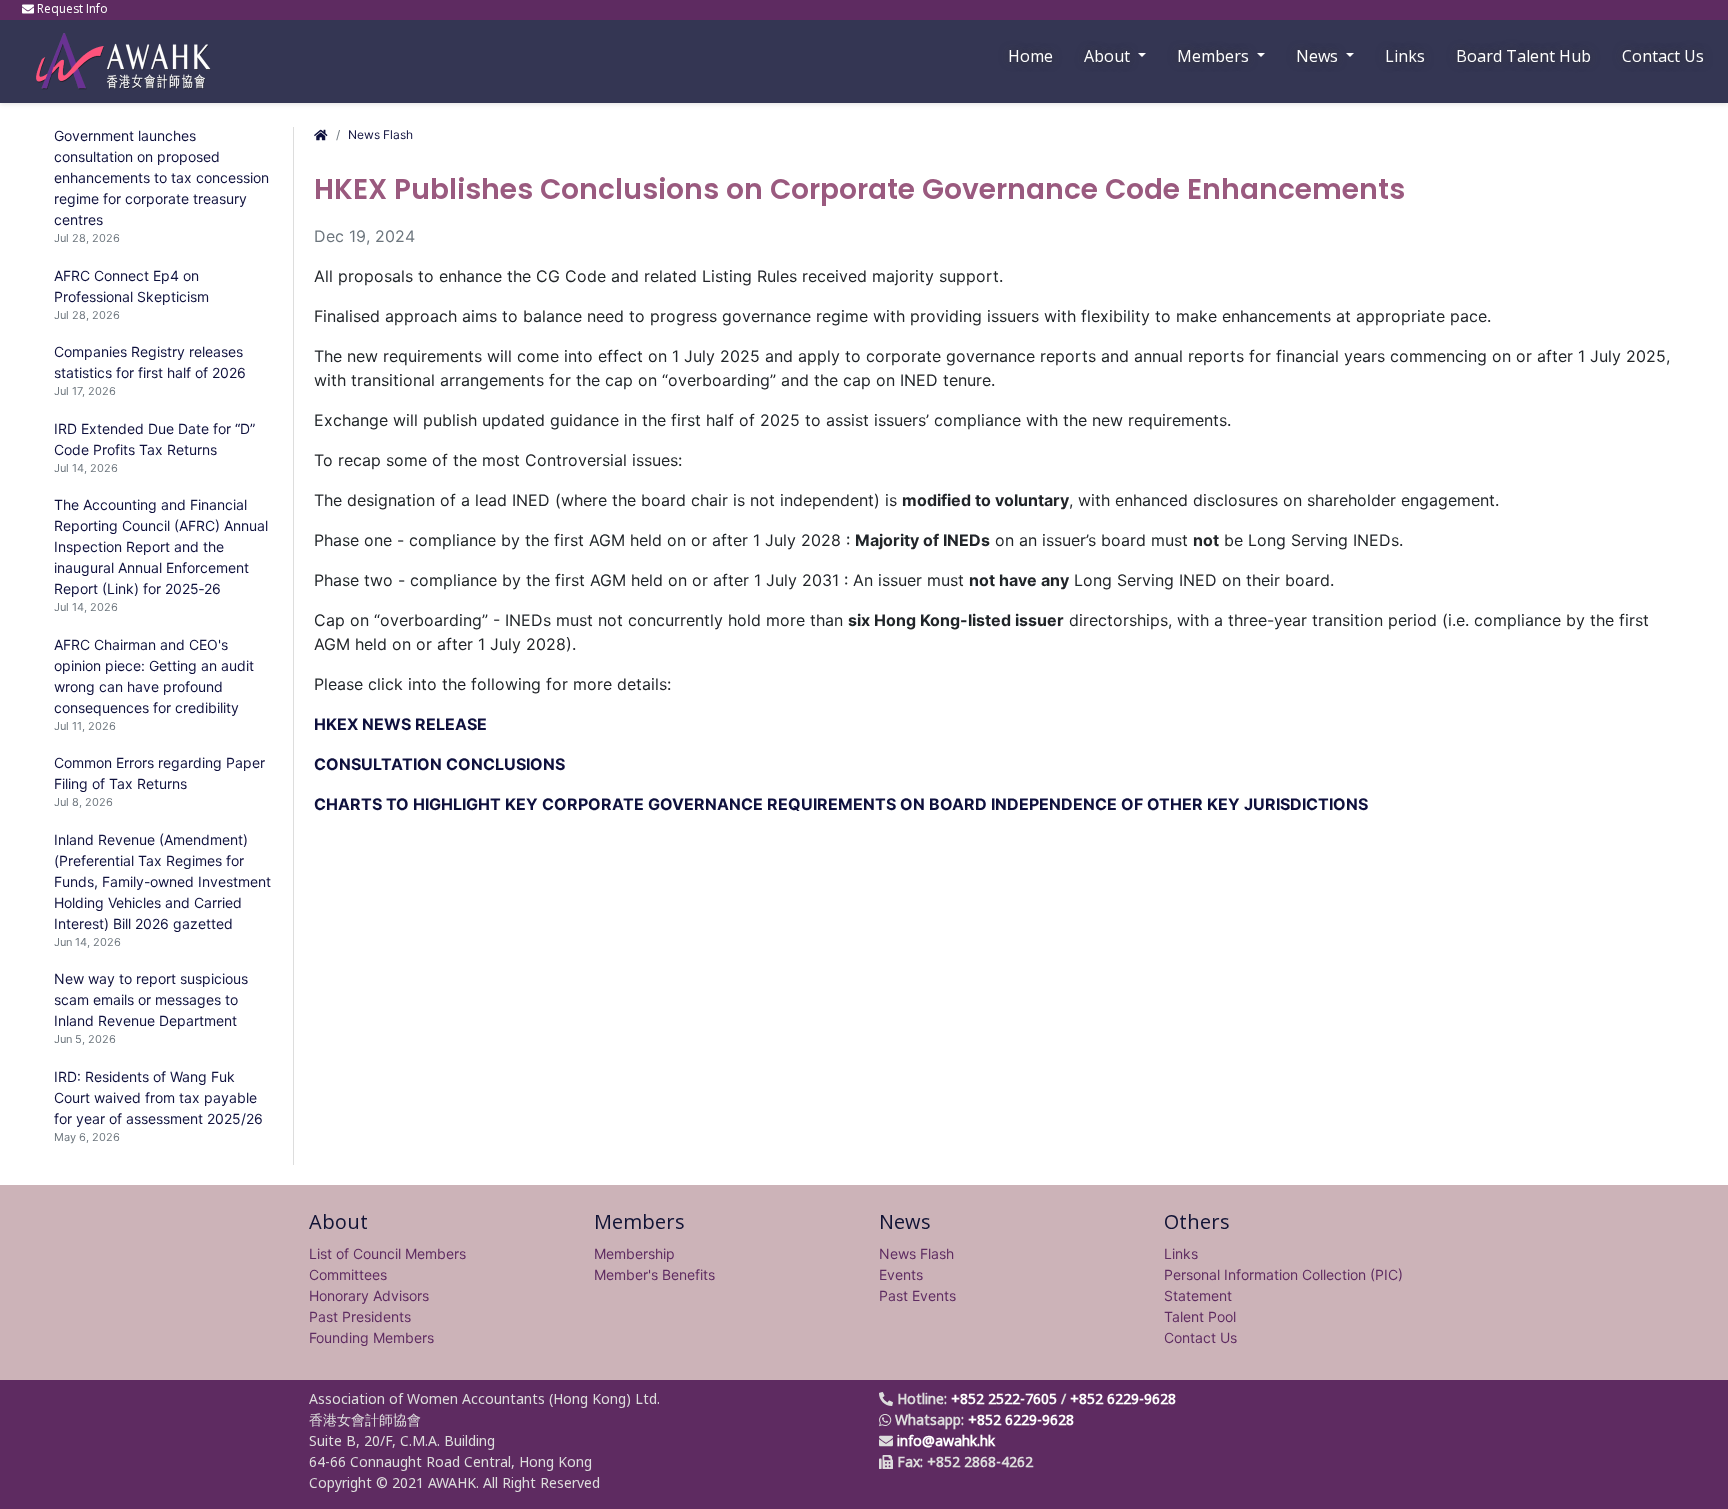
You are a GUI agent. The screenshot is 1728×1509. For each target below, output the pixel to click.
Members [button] (1215, 56)
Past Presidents (360, 1316)
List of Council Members (387, 1253)
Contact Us (1663, 56)
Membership (634, 1253)
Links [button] (1405, 56)
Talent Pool (1200, 1316)
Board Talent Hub (1523, 56)
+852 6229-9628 (1123, 1398)
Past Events (917, 1295)
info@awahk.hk (946, 1440)
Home (1030, 56)
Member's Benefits (654, 1274)
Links (1181, 1253)
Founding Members (371, 1337)
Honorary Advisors (369, 1295)
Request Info (72, 8)
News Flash (380, 134)
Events (901, 1274)
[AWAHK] (113, 51)
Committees (348, 1274)
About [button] (1109, 56)
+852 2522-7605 (1004, 1398)
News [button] (1319, 56)
